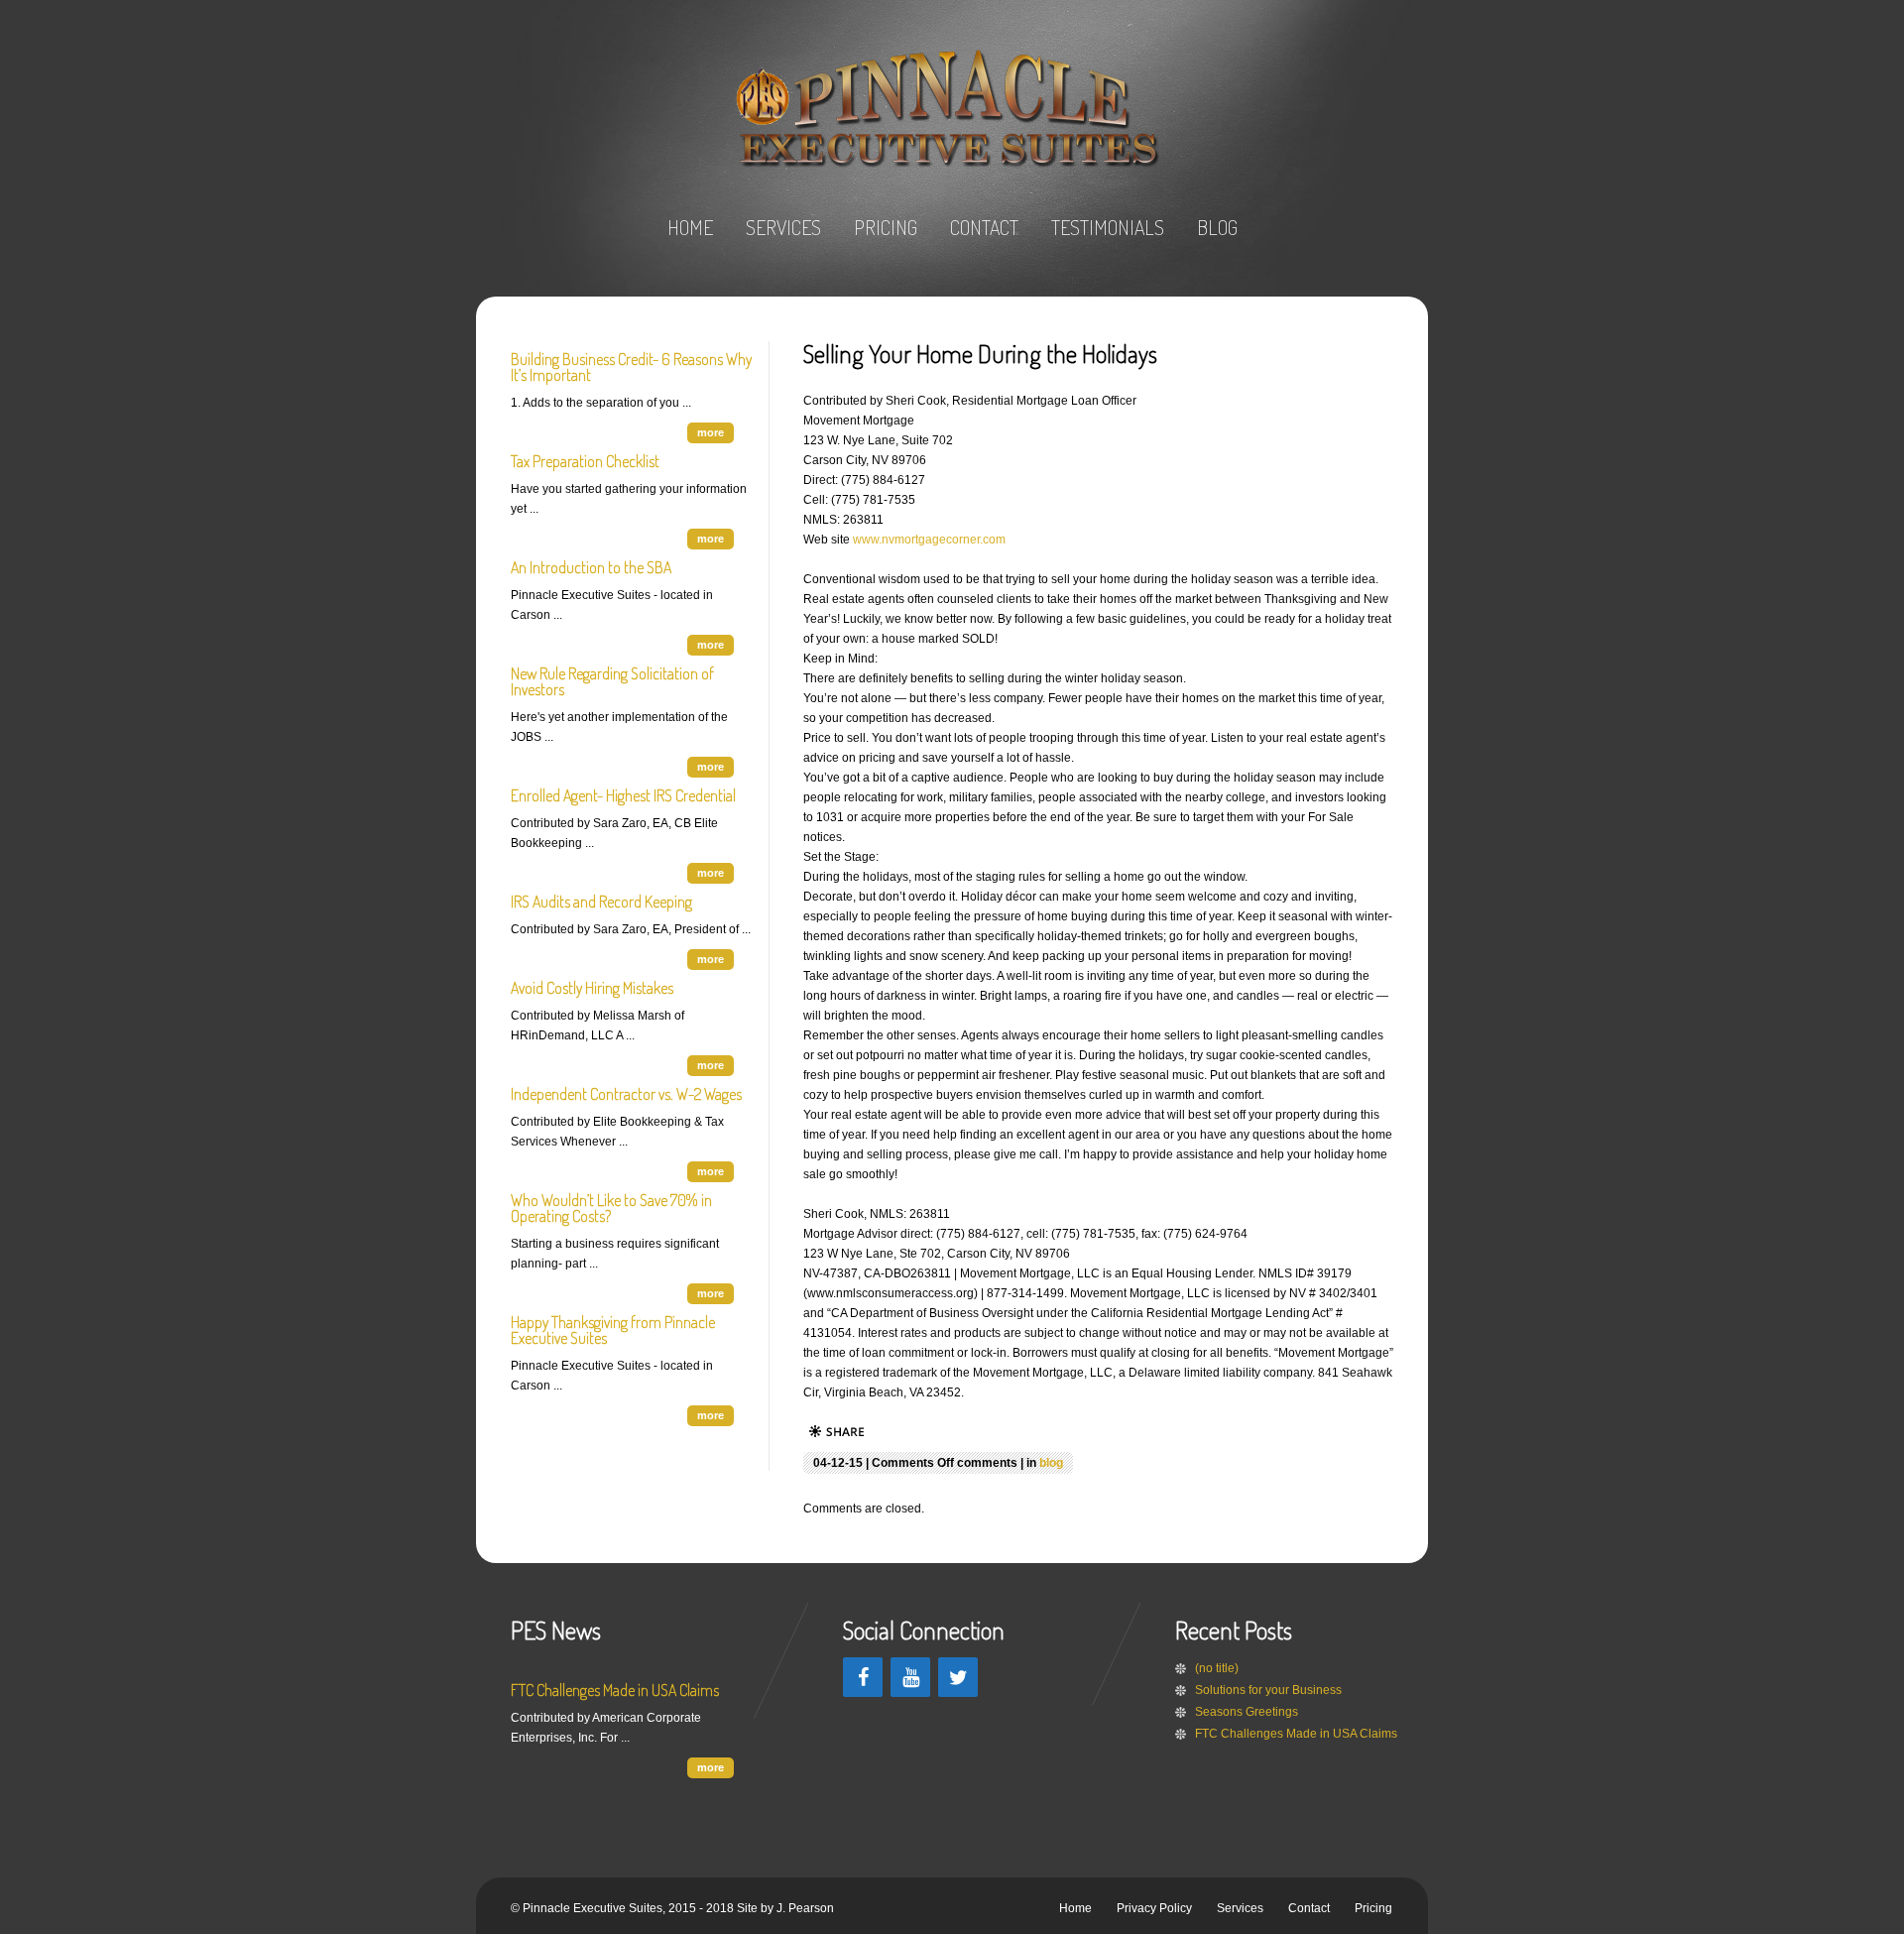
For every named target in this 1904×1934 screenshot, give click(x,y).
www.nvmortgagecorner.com (929, 540)
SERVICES (783, 227)
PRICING (886, 227)
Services (1240, 1908)
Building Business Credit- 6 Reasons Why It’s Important (631, 367)
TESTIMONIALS (1108, 227)
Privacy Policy (1154, 1908)
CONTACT (984, 227)
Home (1075, 1908)
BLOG (1217, 227)
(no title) (1217, 1668)
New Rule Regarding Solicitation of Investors (612, 681)
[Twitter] (958, 1677)
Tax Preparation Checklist (585, 461)
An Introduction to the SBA (591, 567)
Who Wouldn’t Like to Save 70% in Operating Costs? (611, 1208)
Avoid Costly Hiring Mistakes (592, 988)
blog (1051, 1463)
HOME (690, 227)
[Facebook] (863, 1677)
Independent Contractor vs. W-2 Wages (626, 1094)
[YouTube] (910, 1677)
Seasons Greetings (1247, 1712)
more (711, 432)
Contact (1309, 1908)
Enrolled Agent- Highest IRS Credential (623, 795)
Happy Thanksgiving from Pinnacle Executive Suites (613, 1330)
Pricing (1373, 1908)
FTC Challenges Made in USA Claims (615, 1690)
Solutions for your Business (1268, 1690)
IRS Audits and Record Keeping (601, 902)
